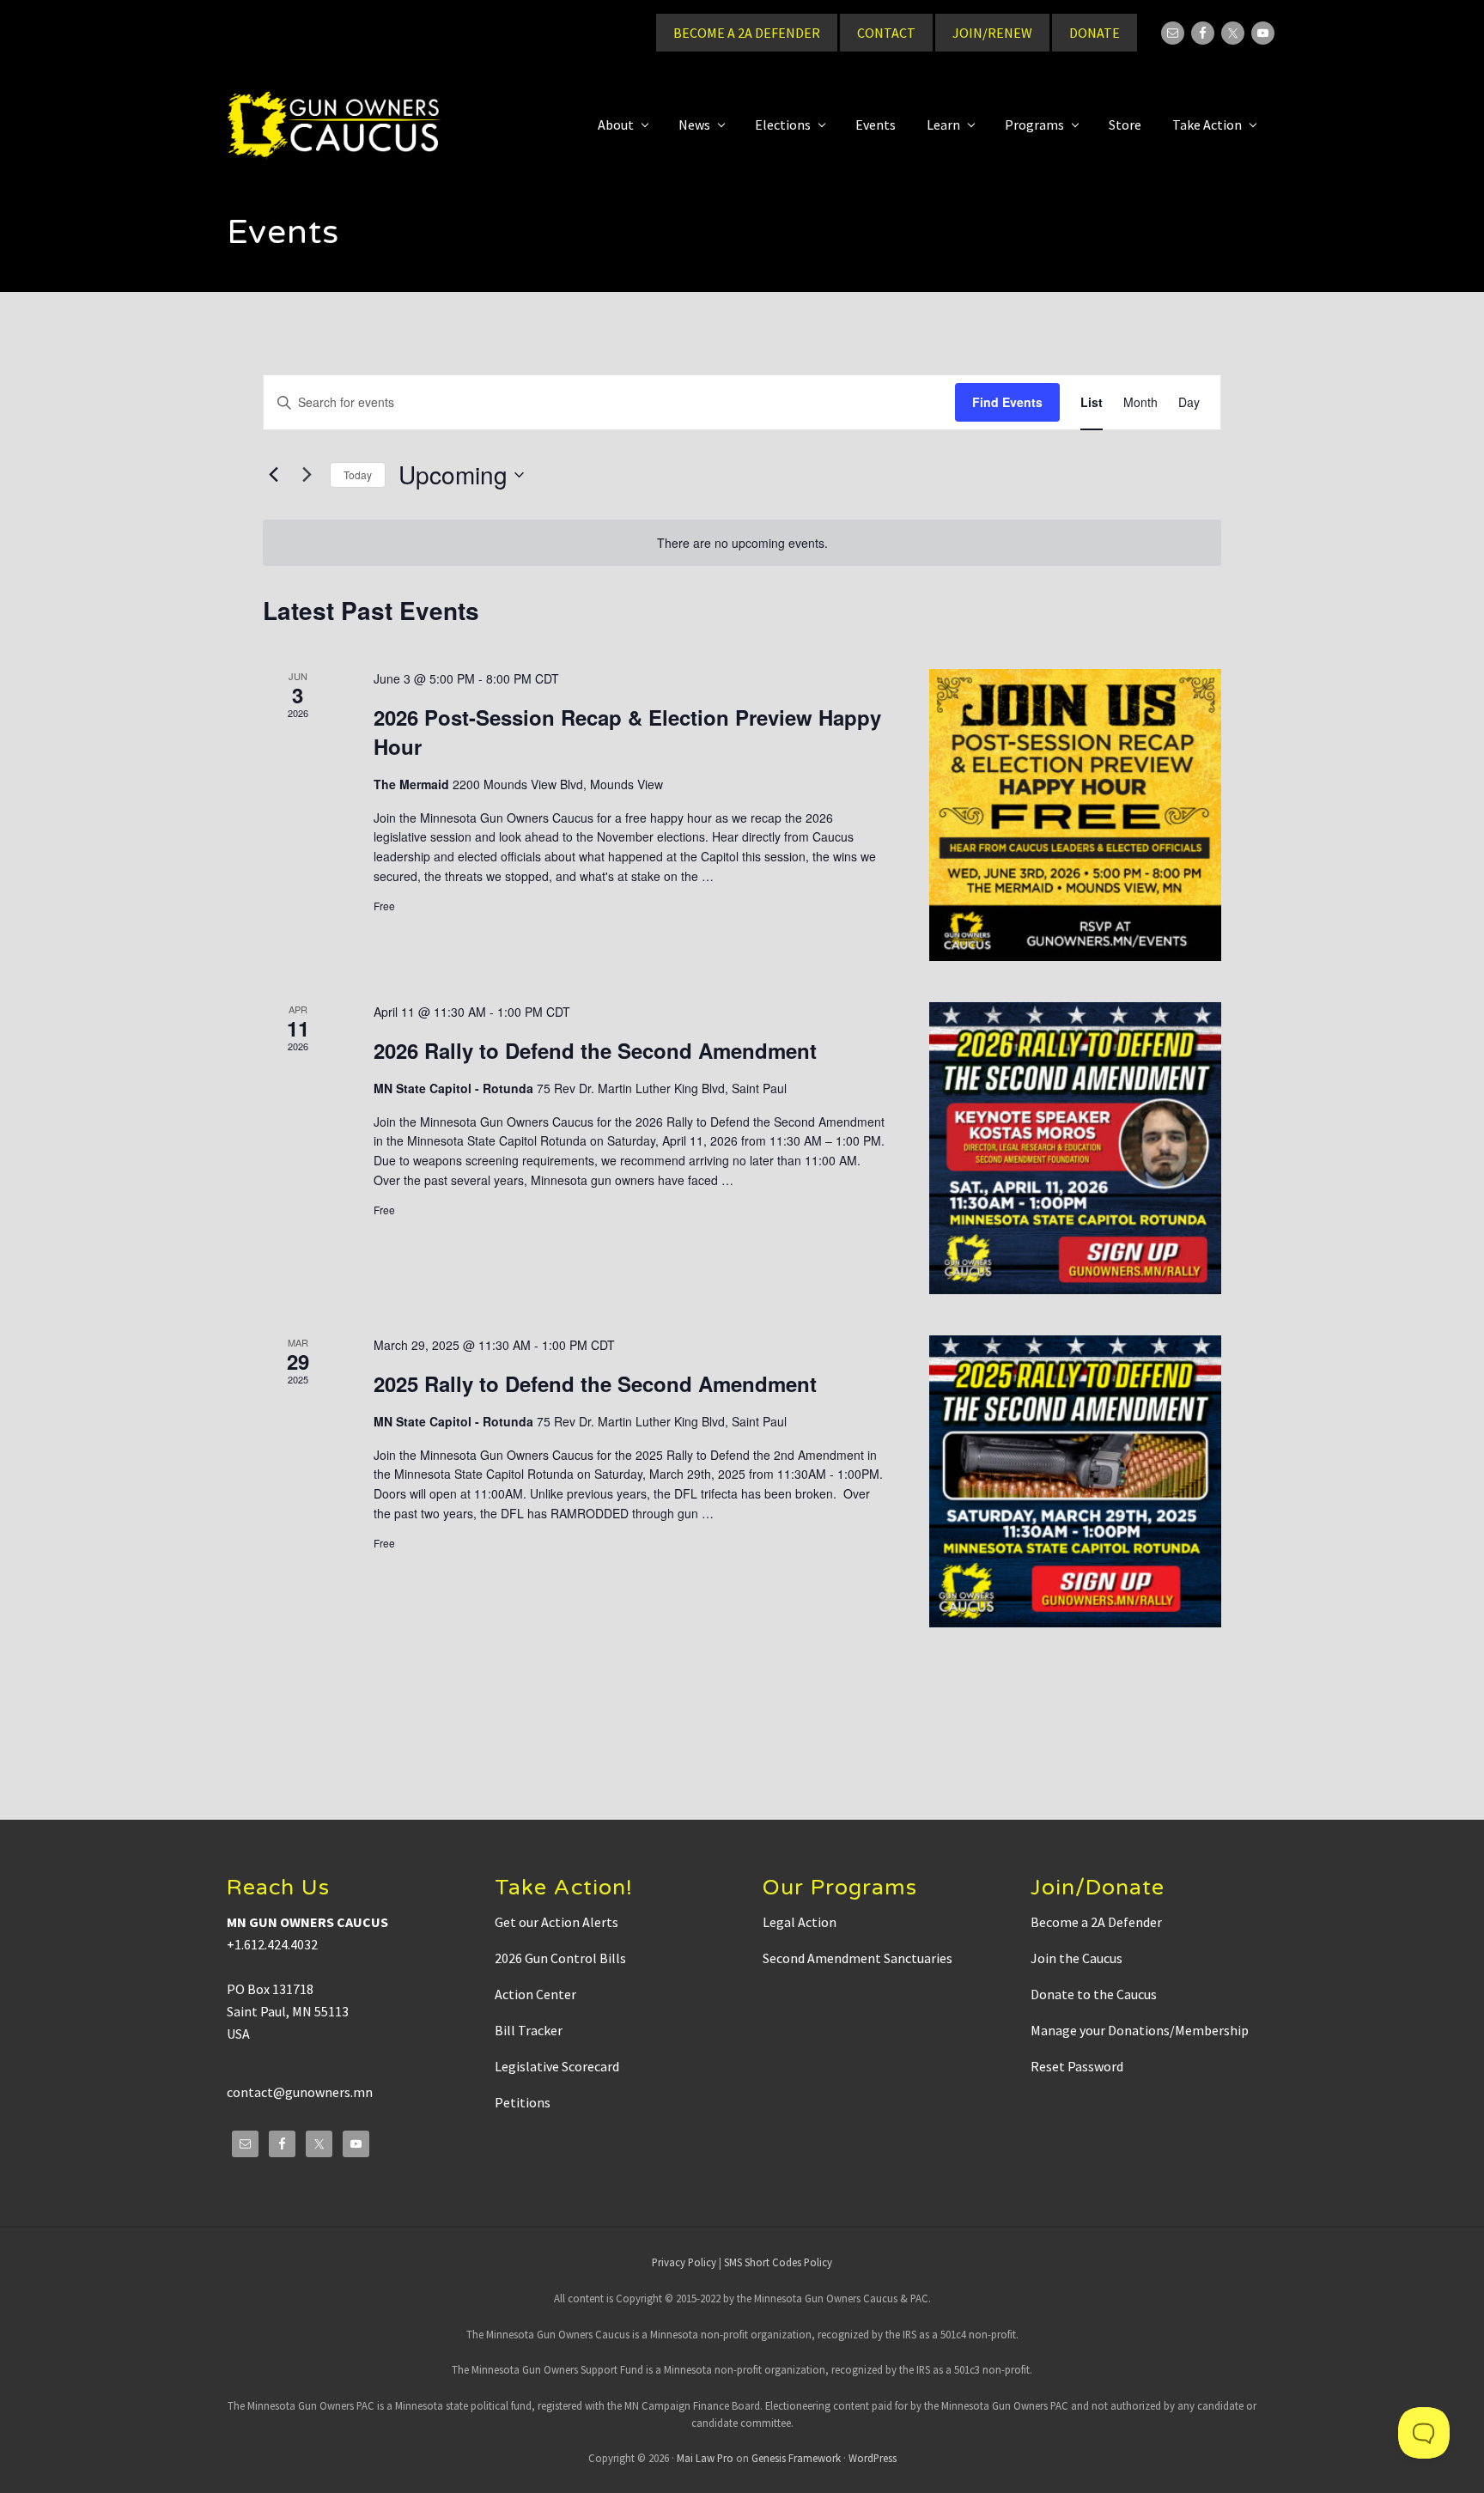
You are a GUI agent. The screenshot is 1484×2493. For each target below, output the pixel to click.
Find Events (1007, 402)
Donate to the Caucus (1094, 1994)
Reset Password (1077, 2066)
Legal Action (800, 1922)
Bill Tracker (529, 2030)
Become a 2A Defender (1096, 1922)
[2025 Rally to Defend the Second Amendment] (1075, 1481)
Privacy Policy (684, 2262)
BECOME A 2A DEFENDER (747, 33)
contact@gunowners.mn (300, 2092)
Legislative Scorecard (557, 2066)
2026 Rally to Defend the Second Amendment (595, 1050)
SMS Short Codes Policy (778, 2262)
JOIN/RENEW (992, 33)
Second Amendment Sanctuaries (858, 1958)
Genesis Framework (796, 2458)
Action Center (535, 1994)
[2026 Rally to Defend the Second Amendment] (1075, 1148)
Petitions (523, 2102)
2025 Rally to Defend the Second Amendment (595, 1383)
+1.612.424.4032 (272, 1944)
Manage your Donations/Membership (1140, 2030)
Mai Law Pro (705, 2458)
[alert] (742, 543)
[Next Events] (307, 475)
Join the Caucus (1077, 1958)
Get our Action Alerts (556, 1922)
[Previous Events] (273, 475)
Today (358, 474)
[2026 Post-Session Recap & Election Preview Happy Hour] (1075, 815)
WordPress (873, 2458)
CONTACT (886, 33)
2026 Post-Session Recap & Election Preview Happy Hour (627, 732)
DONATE (1095, 33)
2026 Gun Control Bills (560, 1958)
